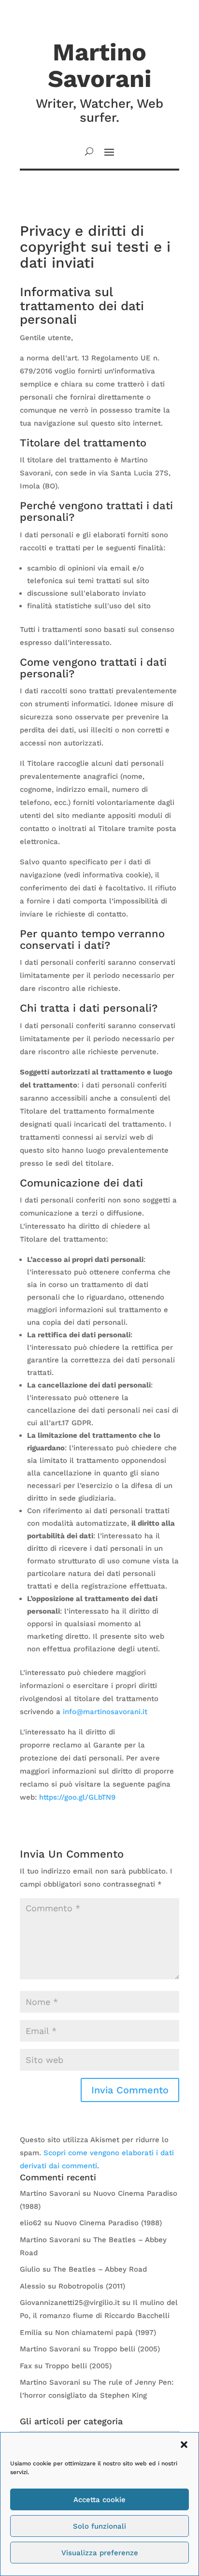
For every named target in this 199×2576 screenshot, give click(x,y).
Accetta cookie (99, 2500)
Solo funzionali (99, 2526)
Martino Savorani (50, 2193)
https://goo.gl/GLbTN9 (77, 1797)
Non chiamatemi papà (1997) (106, 2333)
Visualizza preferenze (100, 2553)
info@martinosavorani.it (105, 1712)
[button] (184, 2445)
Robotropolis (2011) (92, 2286)
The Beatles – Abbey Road (100, 2269)
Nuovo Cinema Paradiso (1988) (108, 2223)
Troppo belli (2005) (127, 2349)
